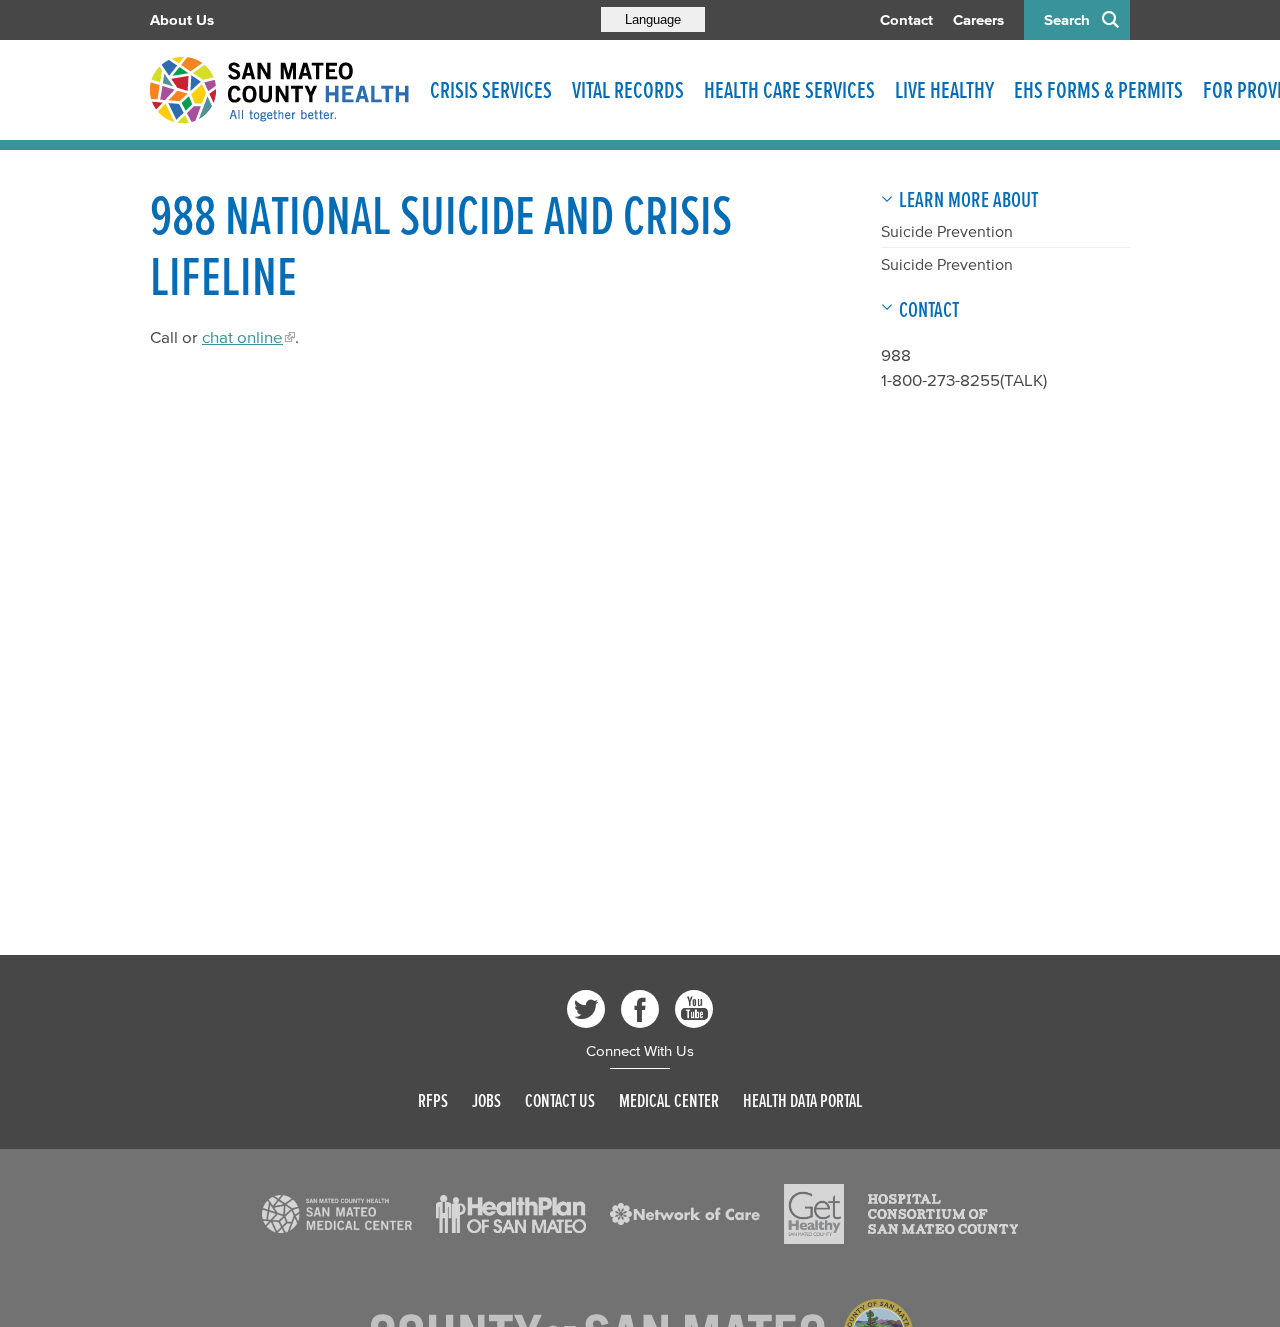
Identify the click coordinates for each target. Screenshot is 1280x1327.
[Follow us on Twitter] (586, 1009)
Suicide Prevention (947, 231)
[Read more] (337, 1214)
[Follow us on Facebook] (640, 1009)
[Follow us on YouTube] (694, 1009)
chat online (242, 336)
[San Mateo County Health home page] (280, 90)
